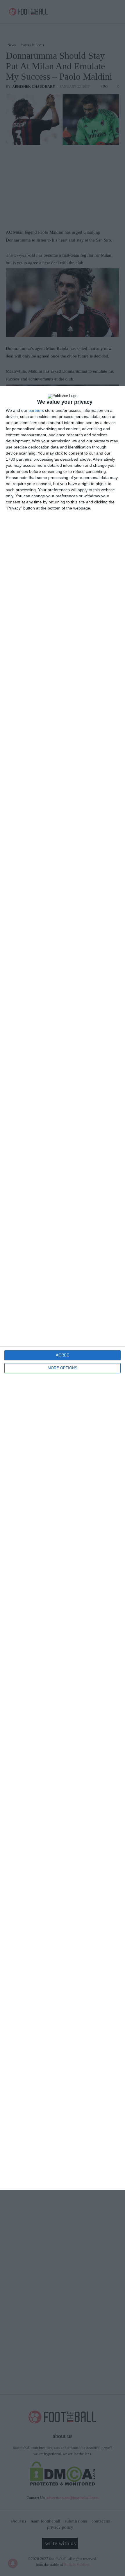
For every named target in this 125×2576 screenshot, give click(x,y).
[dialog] (63, 1288)
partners (36, 410)
